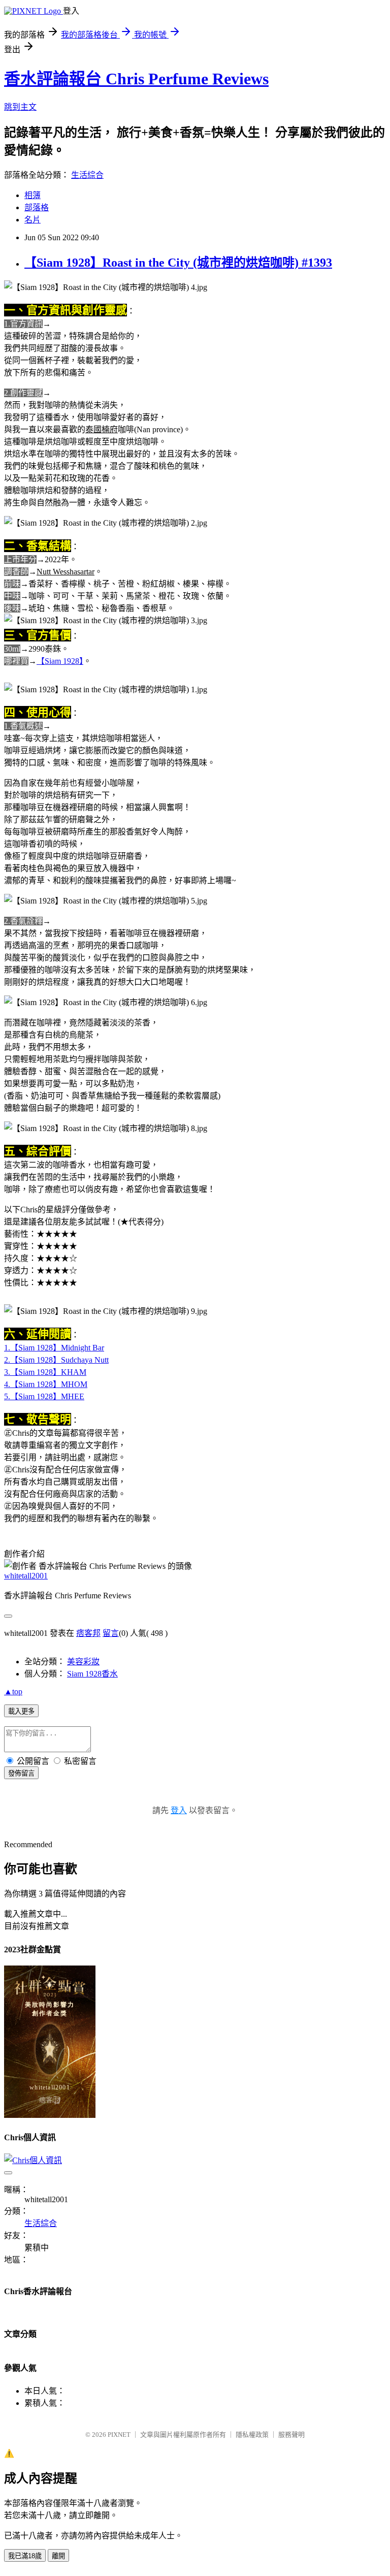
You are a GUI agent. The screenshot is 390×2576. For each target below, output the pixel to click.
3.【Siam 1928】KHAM (45, 1372)
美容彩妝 (83, 1662)
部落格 (37, 207)
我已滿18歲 (25, 2556)
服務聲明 (291, 2435)
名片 (32, 220)
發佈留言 (21, 1773)
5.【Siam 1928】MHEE (44, 1396)
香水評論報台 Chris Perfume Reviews (136, 79)
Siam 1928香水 (92, 1674)
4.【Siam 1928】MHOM (46, 1384)
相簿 (32, 195)
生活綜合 (87, 175)
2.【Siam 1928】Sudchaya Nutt (56, 1360)
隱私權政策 (252, 2435)
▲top (13, 1692)
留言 (111, 1633)
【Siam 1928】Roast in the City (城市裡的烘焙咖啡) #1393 (178, 263)
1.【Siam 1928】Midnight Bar (54, 1348)
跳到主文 (20, 107)
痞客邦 (88, 1633)
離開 (58, 2556)
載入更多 (21, 1711)
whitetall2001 (26, 1576)
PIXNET (119, 2435)
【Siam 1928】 (60, 661)
